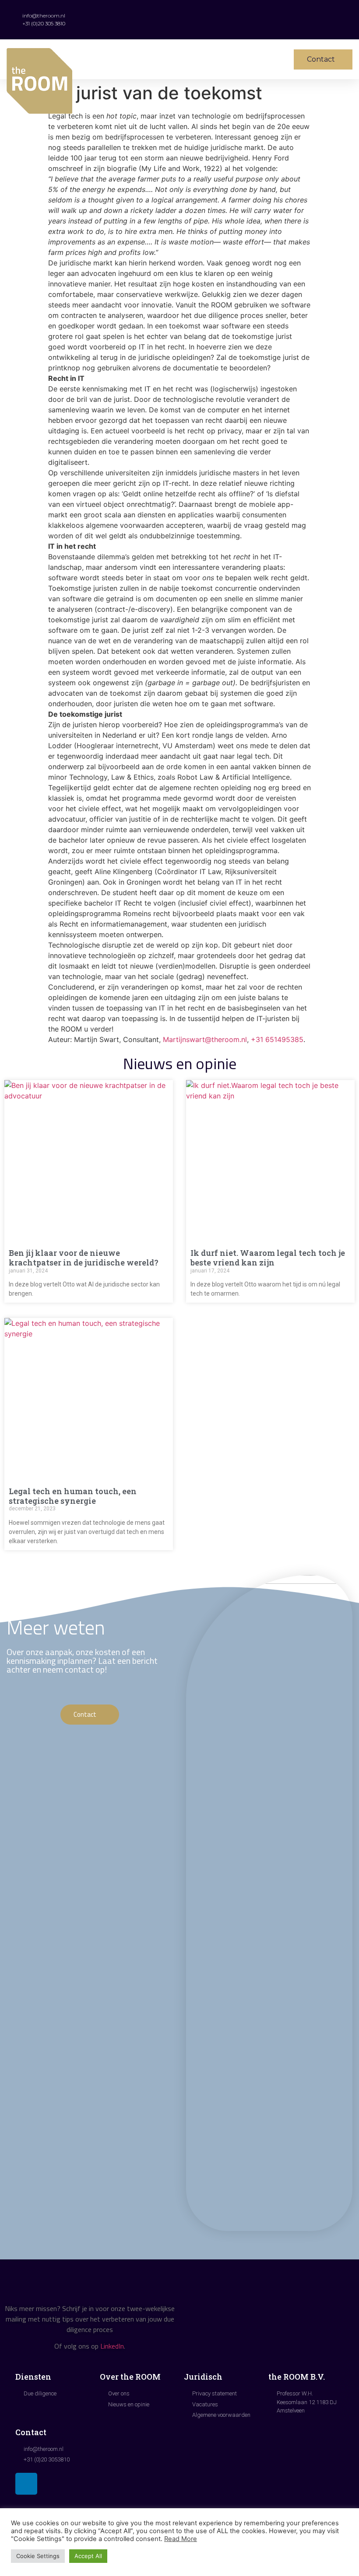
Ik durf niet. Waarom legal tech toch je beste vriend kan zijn (268, 1258)
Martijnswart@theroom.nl (205, 1039)
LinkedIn (112, 2346)
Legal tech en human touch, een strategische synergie (73, 1496)
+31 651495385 (277, 1039)
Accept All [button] (88, 2556)
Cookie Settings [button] (38, 2556)
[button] (225, 59)
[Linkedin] (26, 2484)
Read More (181, 2539)
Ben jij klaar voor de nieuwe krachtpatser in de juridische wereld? (84, 1258)
